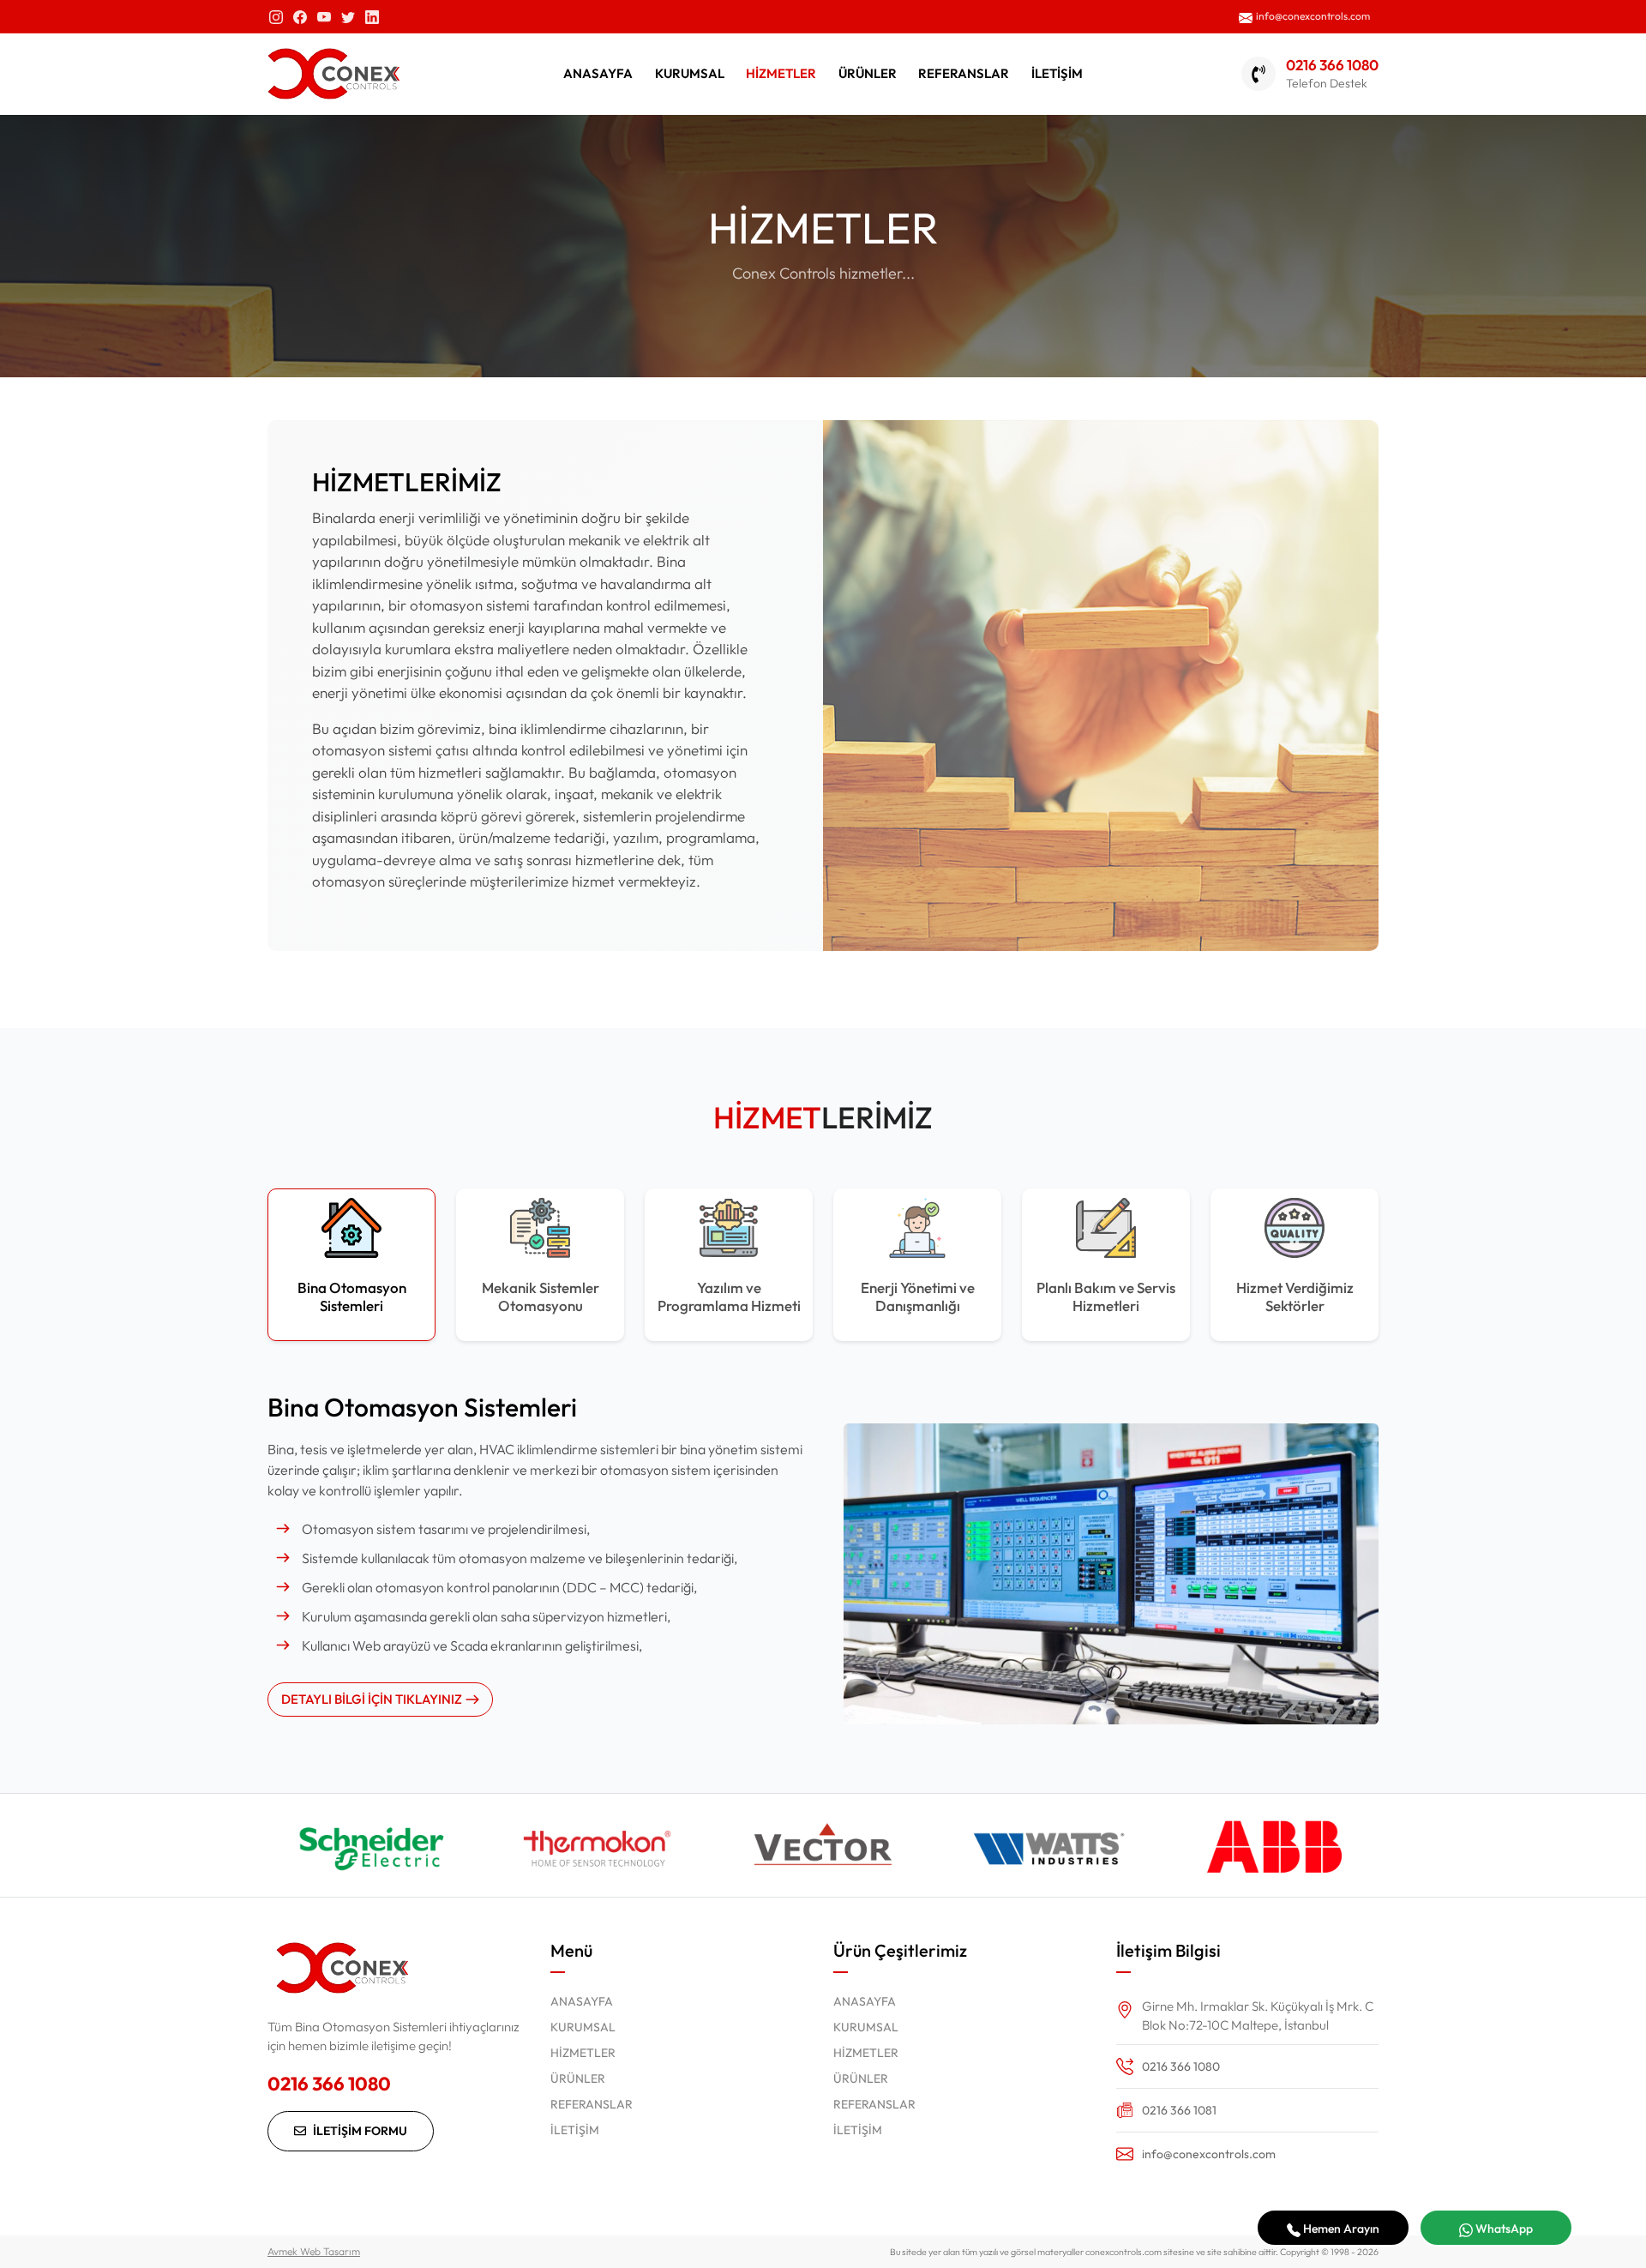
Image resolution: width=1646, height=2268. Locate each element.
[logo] (334, 74)
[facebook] (300, 16)
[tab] (351, 1265)
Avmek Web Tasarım (314, 2251)
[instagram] (276, 16)
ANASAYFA (598, 73)
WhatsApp (1503, 2229)
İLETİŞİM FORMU (360, 2131)
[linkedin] (372, 16)
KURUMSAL (690, 73)
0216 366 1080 (329, 2084)
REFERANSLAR (964, 73)
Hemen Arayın (1340, 2229)
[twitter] (348, 16)
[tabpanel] (823, 1553)
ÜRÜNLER (868, 73)
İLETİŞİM (1057, 73)
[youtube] (324, 16)
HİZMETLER (781, 73)
